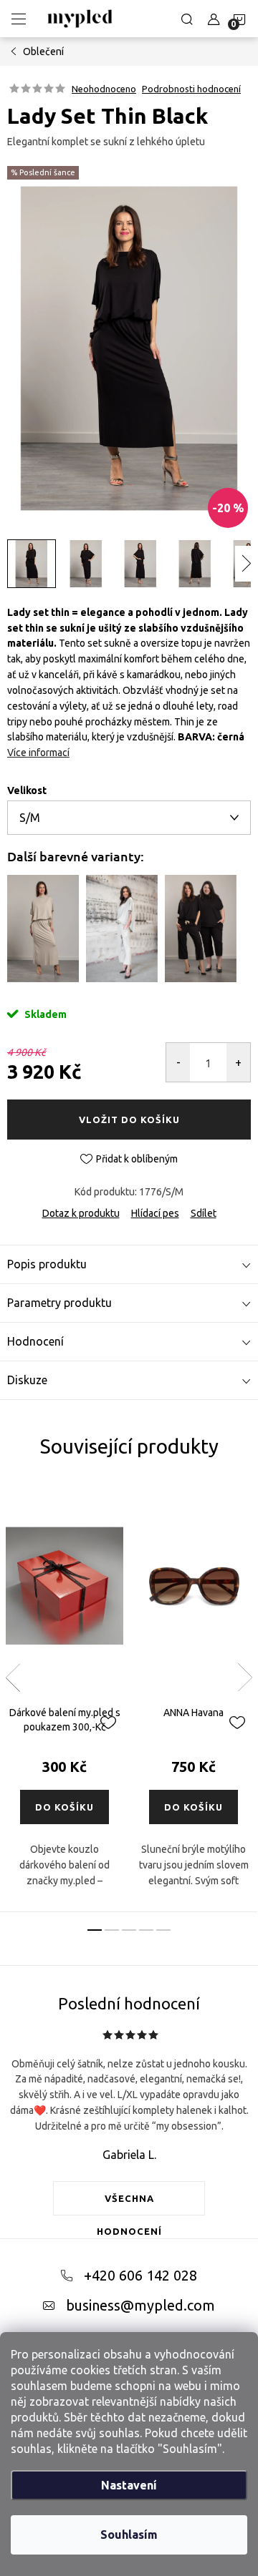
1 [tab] (95, 1930)
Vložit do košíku (129, 1120)
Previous (13, 1678)
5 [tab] (163, 1930)
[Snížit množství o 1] (178, 1062)
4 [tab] (146, 1930)
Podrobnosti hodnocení (191, 89)
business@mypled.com (140, 2305)
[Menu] (19, 19)
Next (245, 1678)
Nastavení (129, 2485)
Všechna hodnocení (129, 2204)
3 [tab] (129, 1930)
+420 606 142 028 (140, 2275)
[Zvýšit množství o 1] (238, 1062)
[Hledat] (187, 19)
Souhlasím (129, 2535)
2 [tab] (112, 1930)
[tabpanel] (64, 1696)
